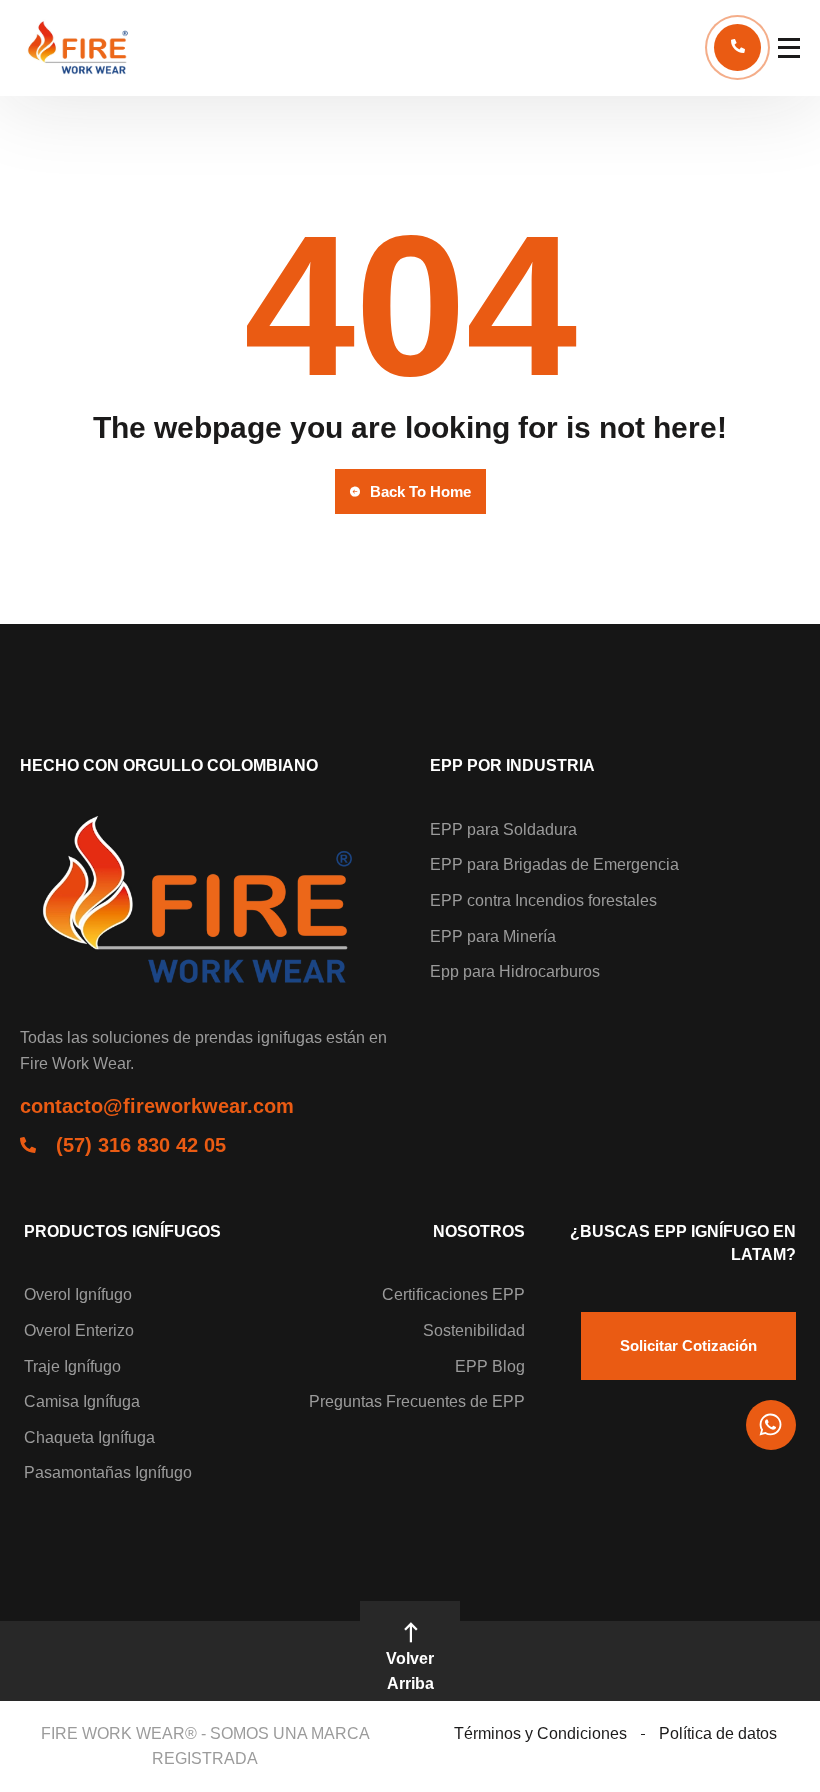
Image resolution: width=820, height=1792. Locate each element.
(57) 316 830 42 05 (141, 1145)
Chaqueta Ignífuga (89, 1437)
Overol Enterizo (79, 1330)
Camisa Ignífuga (82, 1401)
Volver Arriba (410, 1671)
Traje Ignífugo (72, 1366)
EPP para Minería (493, 936)
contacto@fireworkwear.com (157, 1106)
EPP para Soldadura (503, 829)
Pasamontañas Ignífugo (108, 1472)
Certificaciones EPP (453, 1294)
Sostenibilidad (474, 1330)
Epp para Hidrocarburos (515, 971)
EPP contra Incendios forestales (543, 900)
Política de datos (718, 1733)
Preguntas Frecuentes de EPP (417, 1401)
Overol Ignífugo (78, 1294)
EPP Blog (490, 1366)
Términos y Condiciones (540, 1733)
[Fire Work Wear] (80, 48)
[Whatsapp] (771, 1425)
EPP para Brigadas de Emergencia (554, 864)
